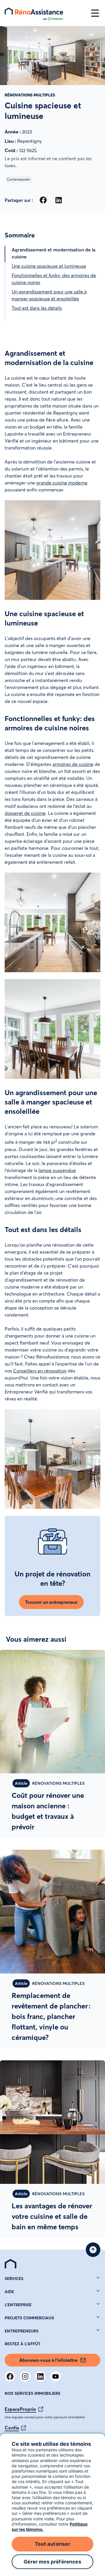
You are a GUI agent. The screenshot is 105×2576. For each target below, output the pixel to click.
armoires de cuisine (73, 764)
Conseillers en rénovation (40, 1371)
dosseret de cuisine (25, 813)
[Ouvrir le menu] (95, 13)
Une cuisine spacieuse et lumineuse (49, 266)
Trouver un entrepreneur (51, 1602)
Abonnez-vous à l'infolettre (48, 2360)
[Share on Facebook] (43, 200)
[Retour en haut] (93, 2250)
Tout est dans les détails (37, 308)
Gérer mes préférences (52, 2562)
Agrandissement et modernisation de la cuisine (54, 253)
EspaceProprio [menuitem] (20, 2409)
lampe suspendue (57, 1170)
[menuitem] (10, 2264)
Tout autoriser (52, 2544)
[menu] (45, 13)
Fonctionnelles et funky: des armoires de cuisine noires (54, 279)
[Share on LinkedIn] (58, 200)
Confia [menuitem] (12, 2428)
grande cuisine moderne (62, 483)
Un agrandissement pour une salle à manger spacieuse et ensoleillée (49, 295)
